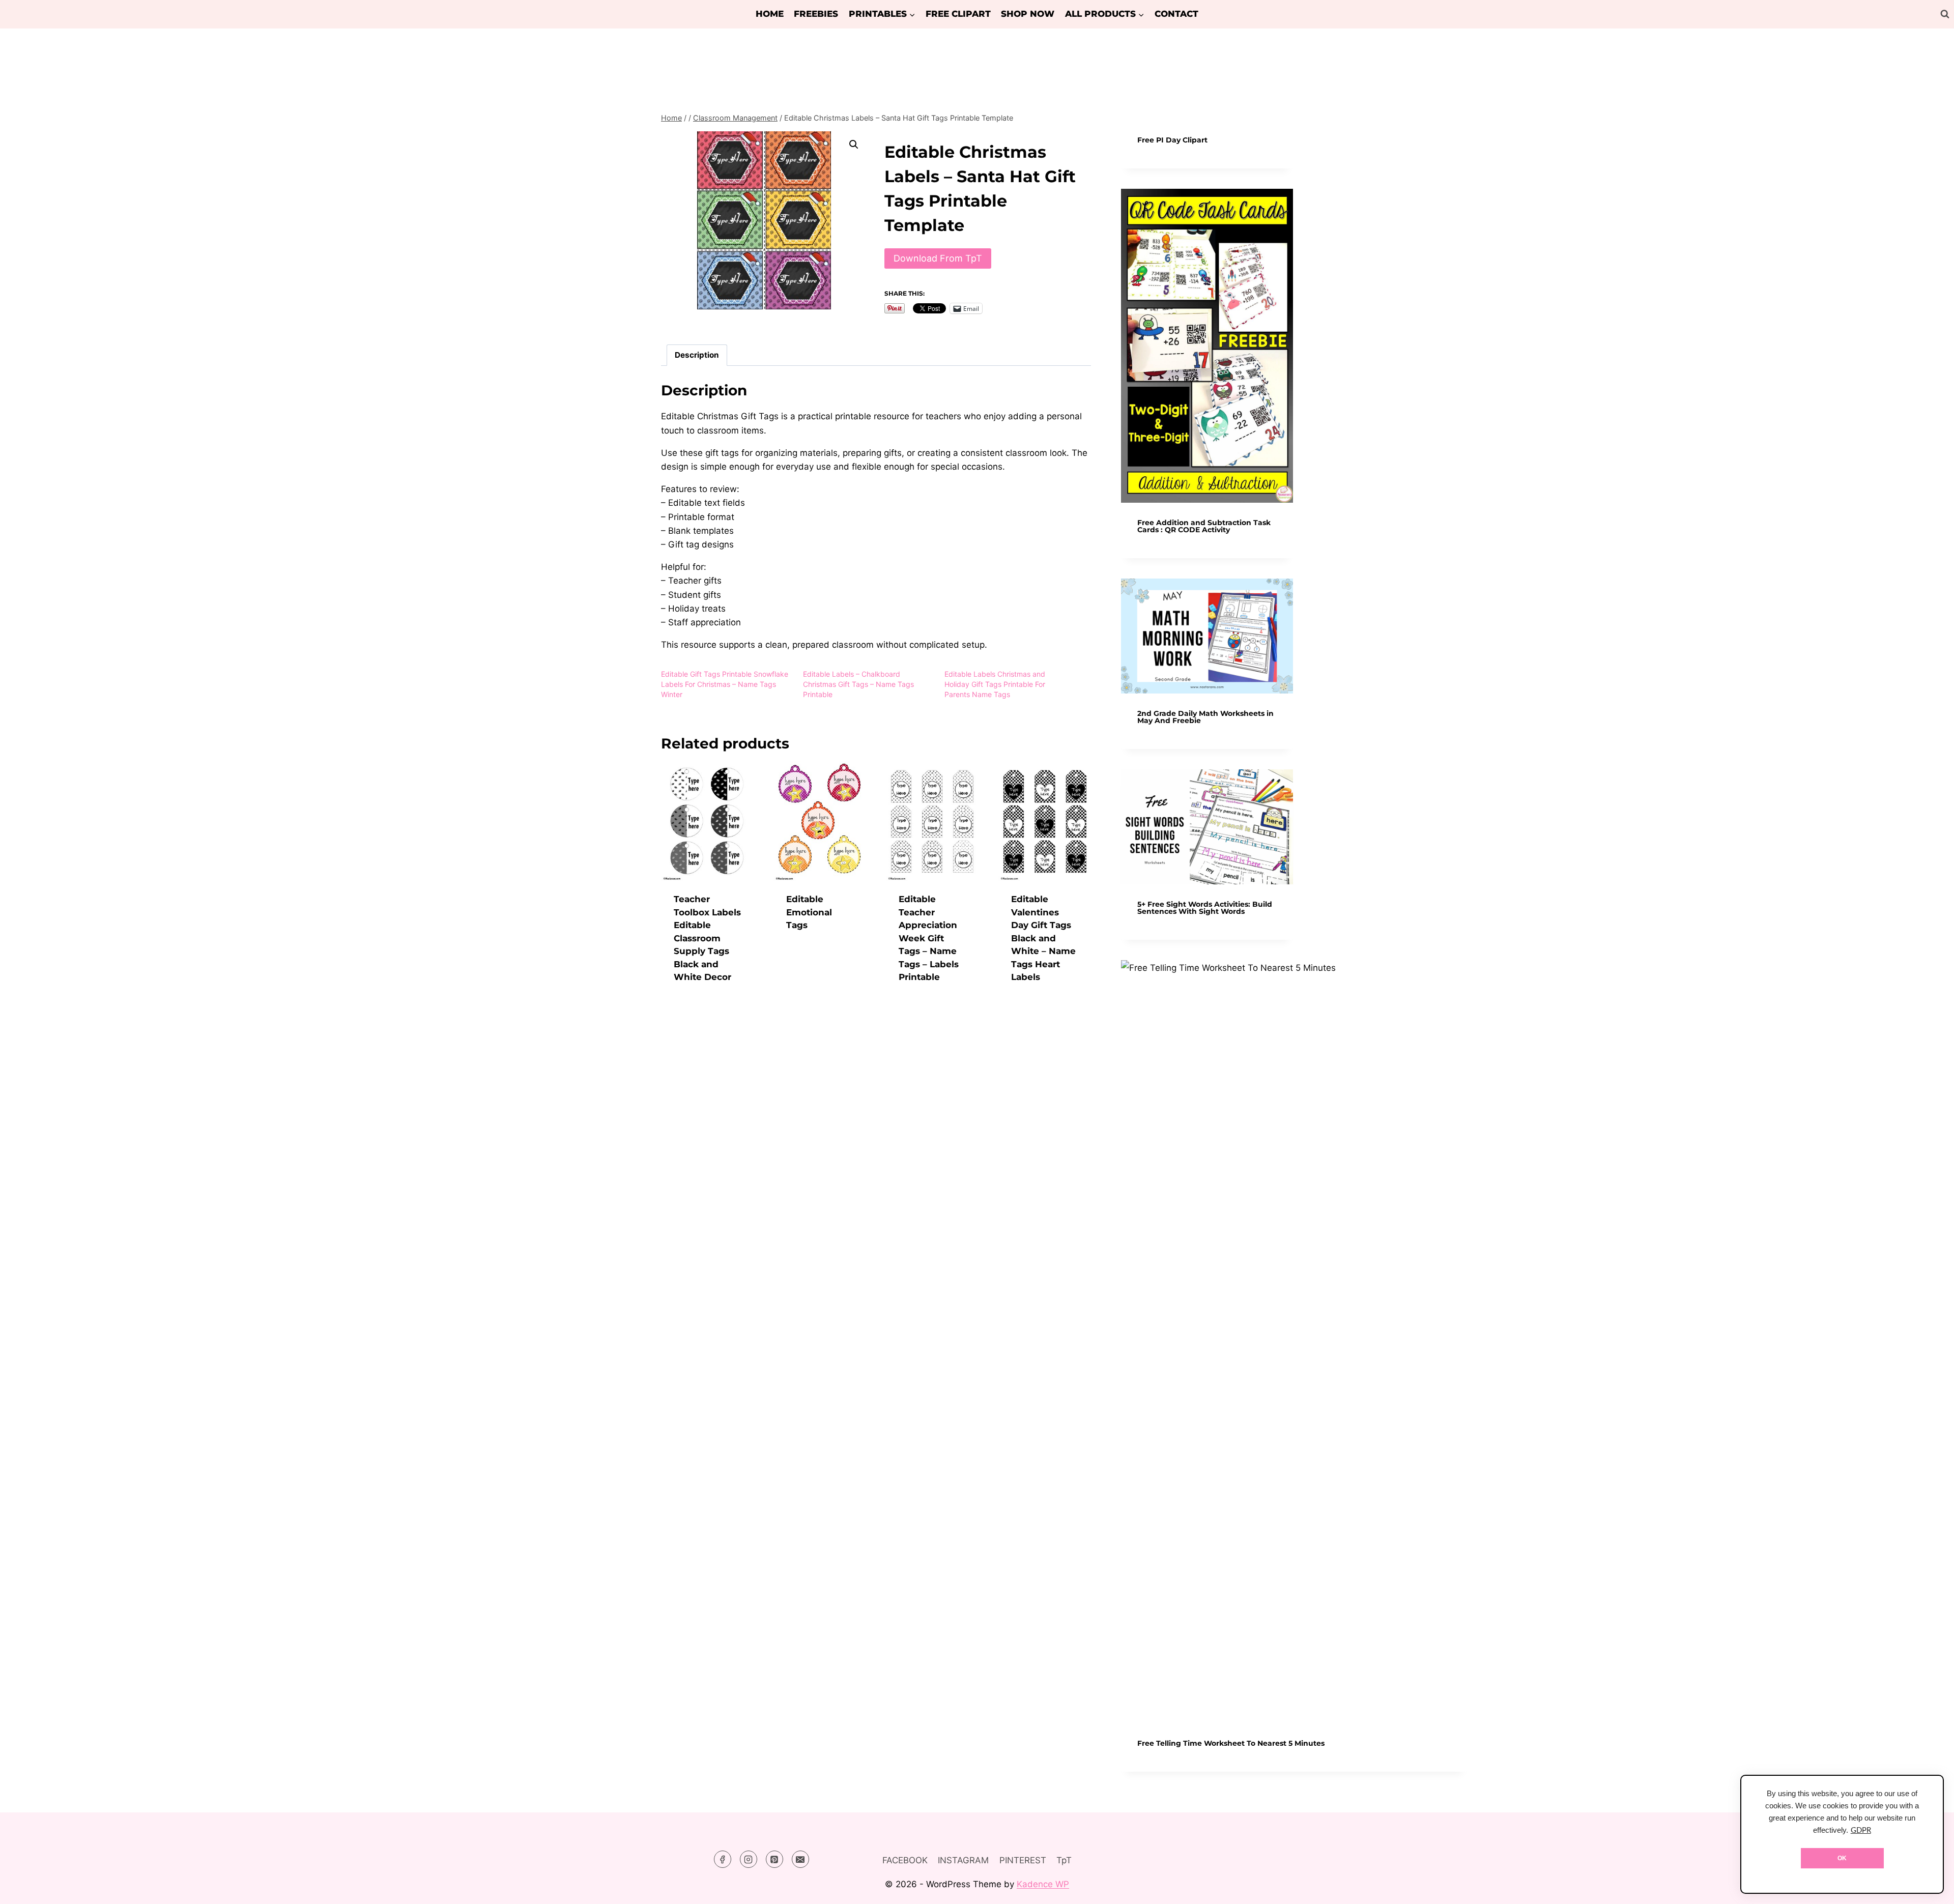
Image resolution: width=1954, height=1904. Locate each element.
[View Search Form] (1945, 14)
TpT (1064, 1860)
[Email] (800, 1859)
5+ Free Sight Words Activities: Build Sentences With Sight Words (1205, 908)
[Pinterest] (774, 1859)
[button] (854, 145)
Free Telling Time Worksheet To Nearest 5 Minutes (1231, 1743)
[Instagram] (749, 1859)
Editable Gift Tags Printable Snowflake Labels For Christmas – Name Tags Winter (725, 684)
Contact (1176, 14)
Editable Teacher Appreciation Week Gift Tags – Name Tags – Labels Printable (929, 938)
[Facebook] (723, 1859)
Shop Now (1028, 14)
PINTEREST (1023, 1860)
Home (770, 14)
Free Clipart (958, 14)
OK (1842, 1858)
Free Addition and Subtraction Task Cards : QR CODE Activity (1204, 526)
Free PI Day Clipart (1172, 140)
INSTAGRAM (963, 1860)
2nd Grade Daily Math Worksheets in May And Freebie (1205, 717)
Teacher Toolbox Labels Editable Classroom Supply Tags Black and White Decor (707, 938)
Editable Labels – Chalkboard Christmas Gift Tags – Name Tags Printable (858, 684)
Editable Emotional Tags (809, 912)
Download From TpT (938, 258)
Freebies (816, 14)
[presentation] (1207, 346)
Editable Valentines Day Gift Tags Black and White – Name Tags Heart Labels (1043, 938)
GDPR (1861, 1830)
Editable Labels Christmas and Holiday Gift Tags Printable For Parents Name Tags (995, 684)
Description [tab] (697, 355)
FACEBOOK (905, 1860)
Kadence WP (1043, 1884)
